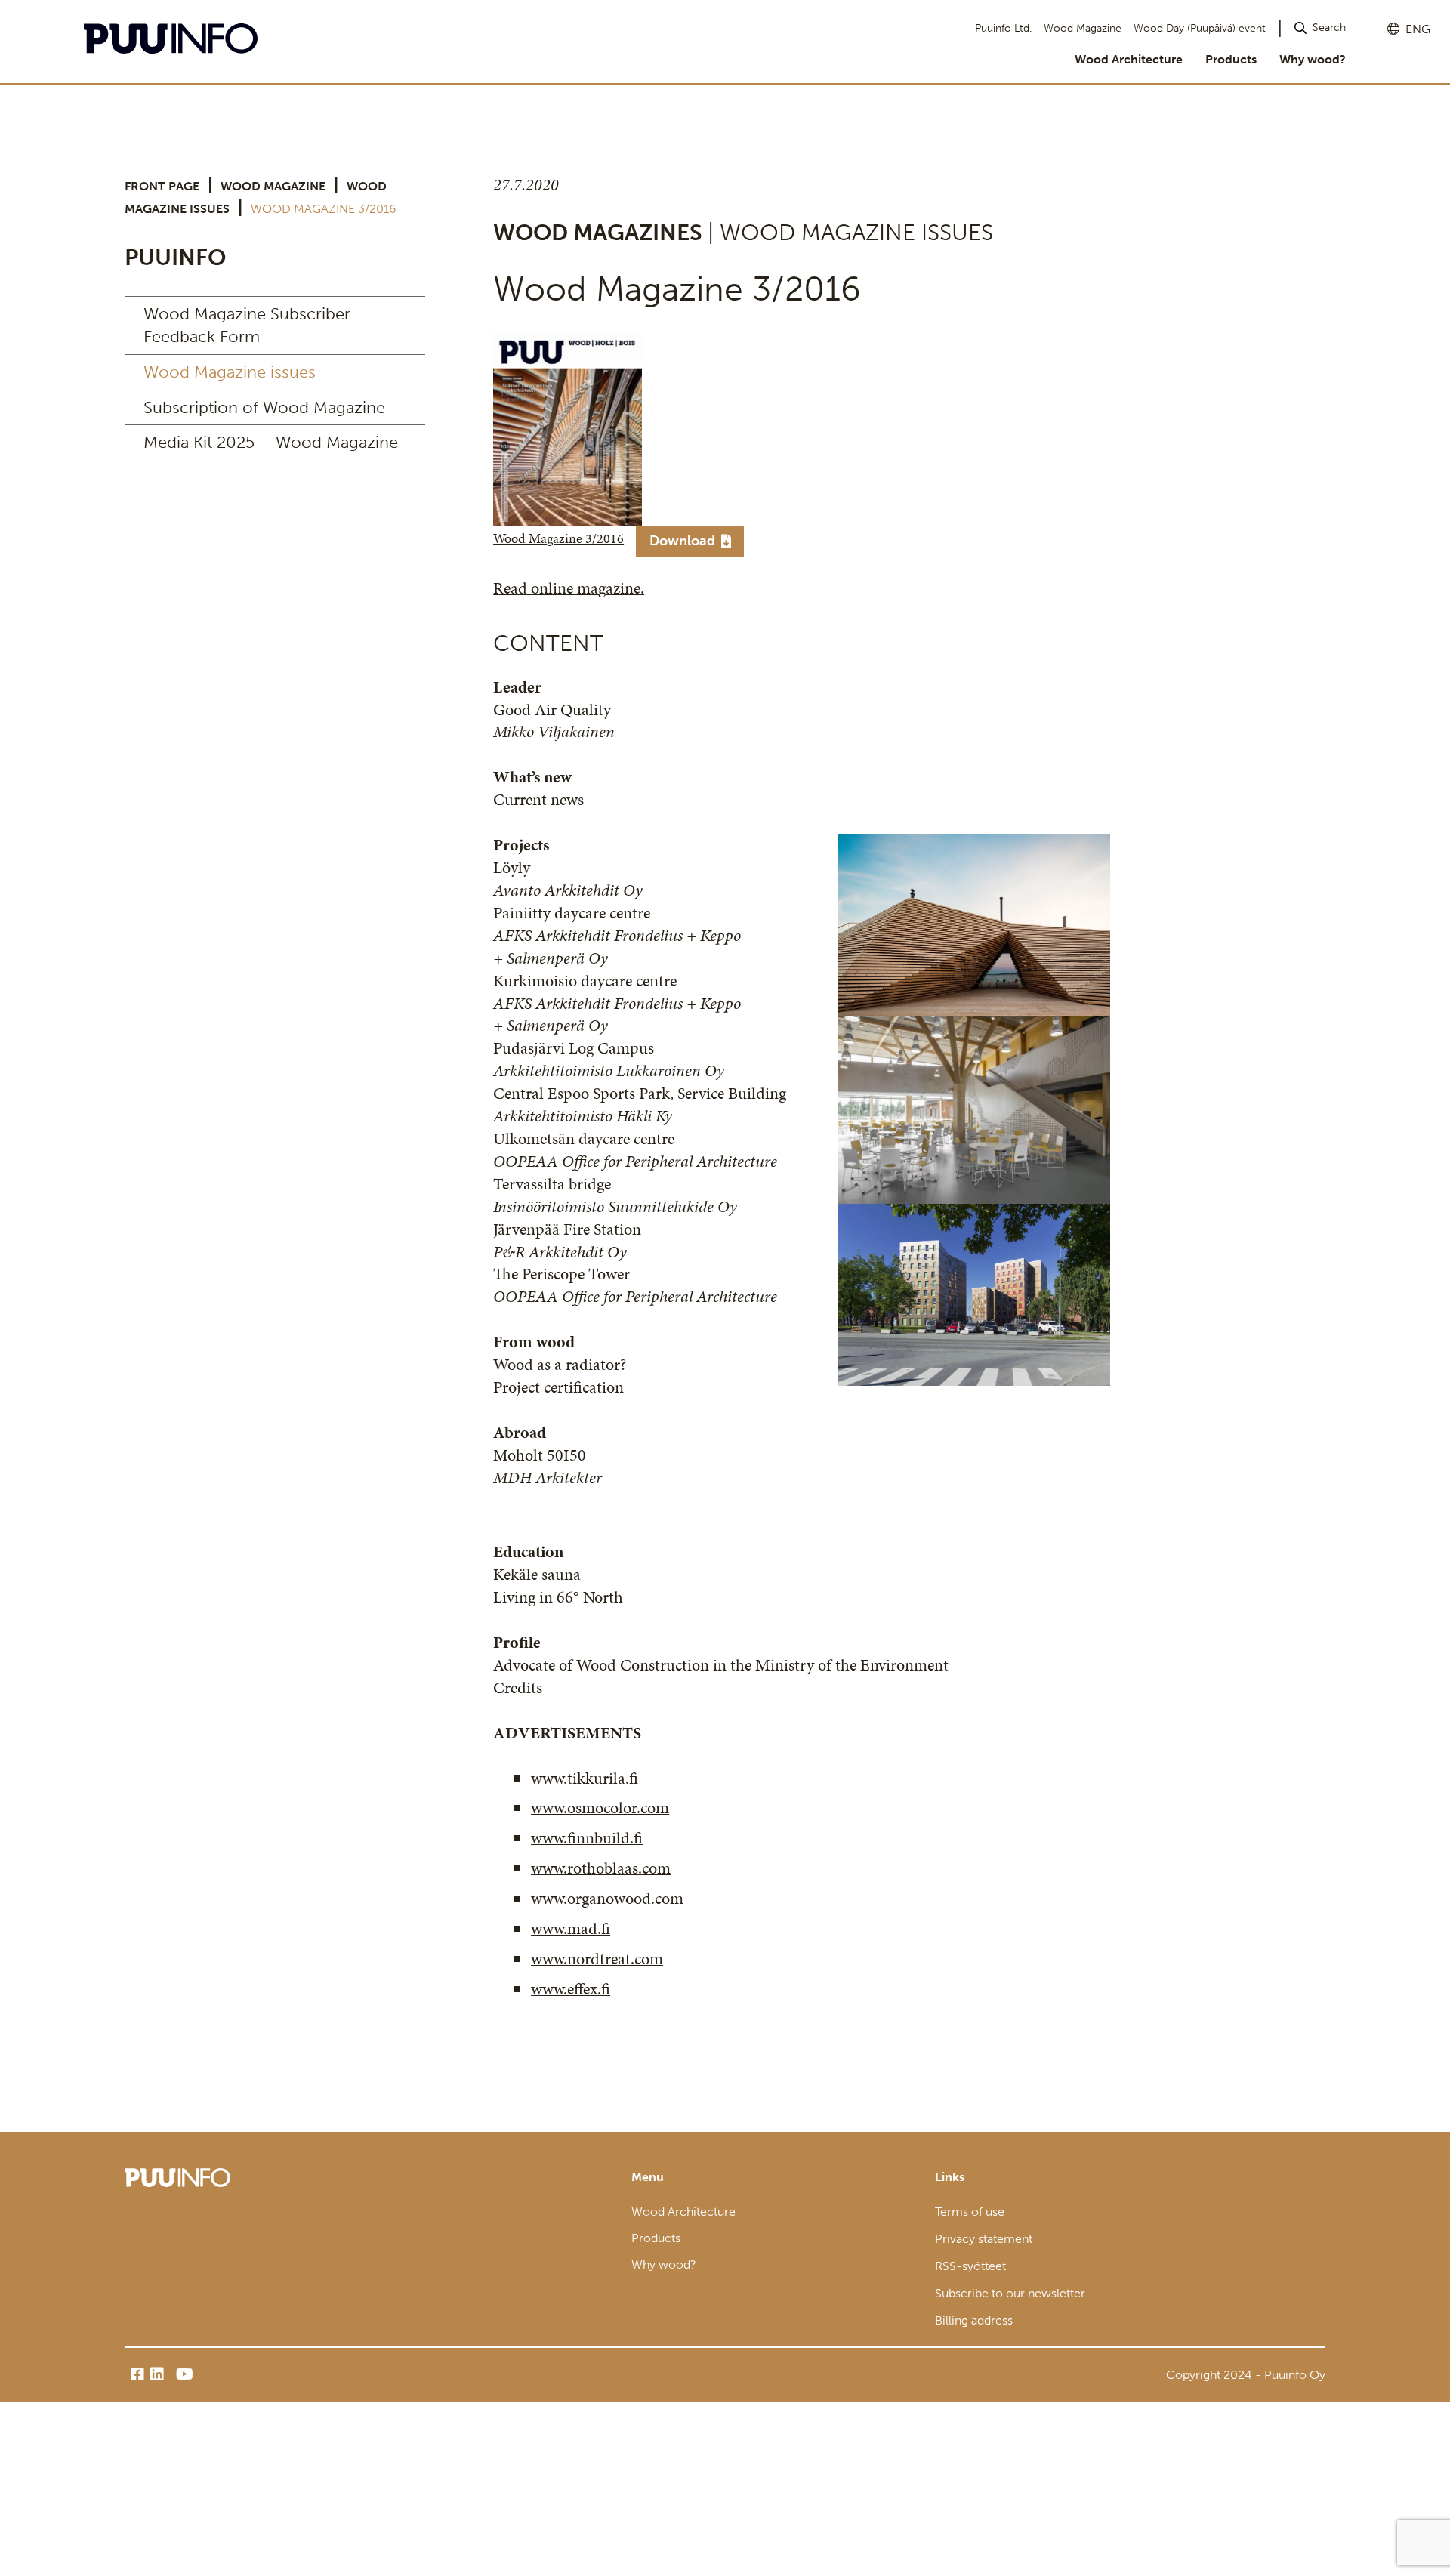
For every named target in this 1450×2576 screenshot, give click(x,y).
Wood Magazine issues (230, 372)
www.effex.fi (571, 1989)
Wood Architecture (1129, 59)
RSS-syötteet (970, 2266)
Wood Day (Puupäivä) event (1200, 28)
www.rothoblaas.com (601, 1868)
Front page (162, 186)
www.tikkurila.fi (585, 1778)
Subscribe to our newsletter (1010, 2293)
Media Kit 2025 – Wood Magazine (271, 442)
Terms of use (970, 2212)
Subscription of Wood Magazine (264, 407)
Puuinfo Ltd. (1003, 28)
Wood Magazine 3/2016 (558, 539)
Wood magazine (273, 186)
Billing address (974, 2320)
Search (1329, 28)
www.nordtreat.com (597, 1959)
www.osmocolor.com (600, 1808)
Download (682, 541)
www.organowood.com (607, 1898)
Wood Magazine (1083, 28)
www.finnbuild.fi (587, 1838)
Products (1231, 59)
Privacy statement (984, 2239)
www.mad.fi (571, 1928)
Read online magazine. (569, 588)
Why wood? (1313, 59)
